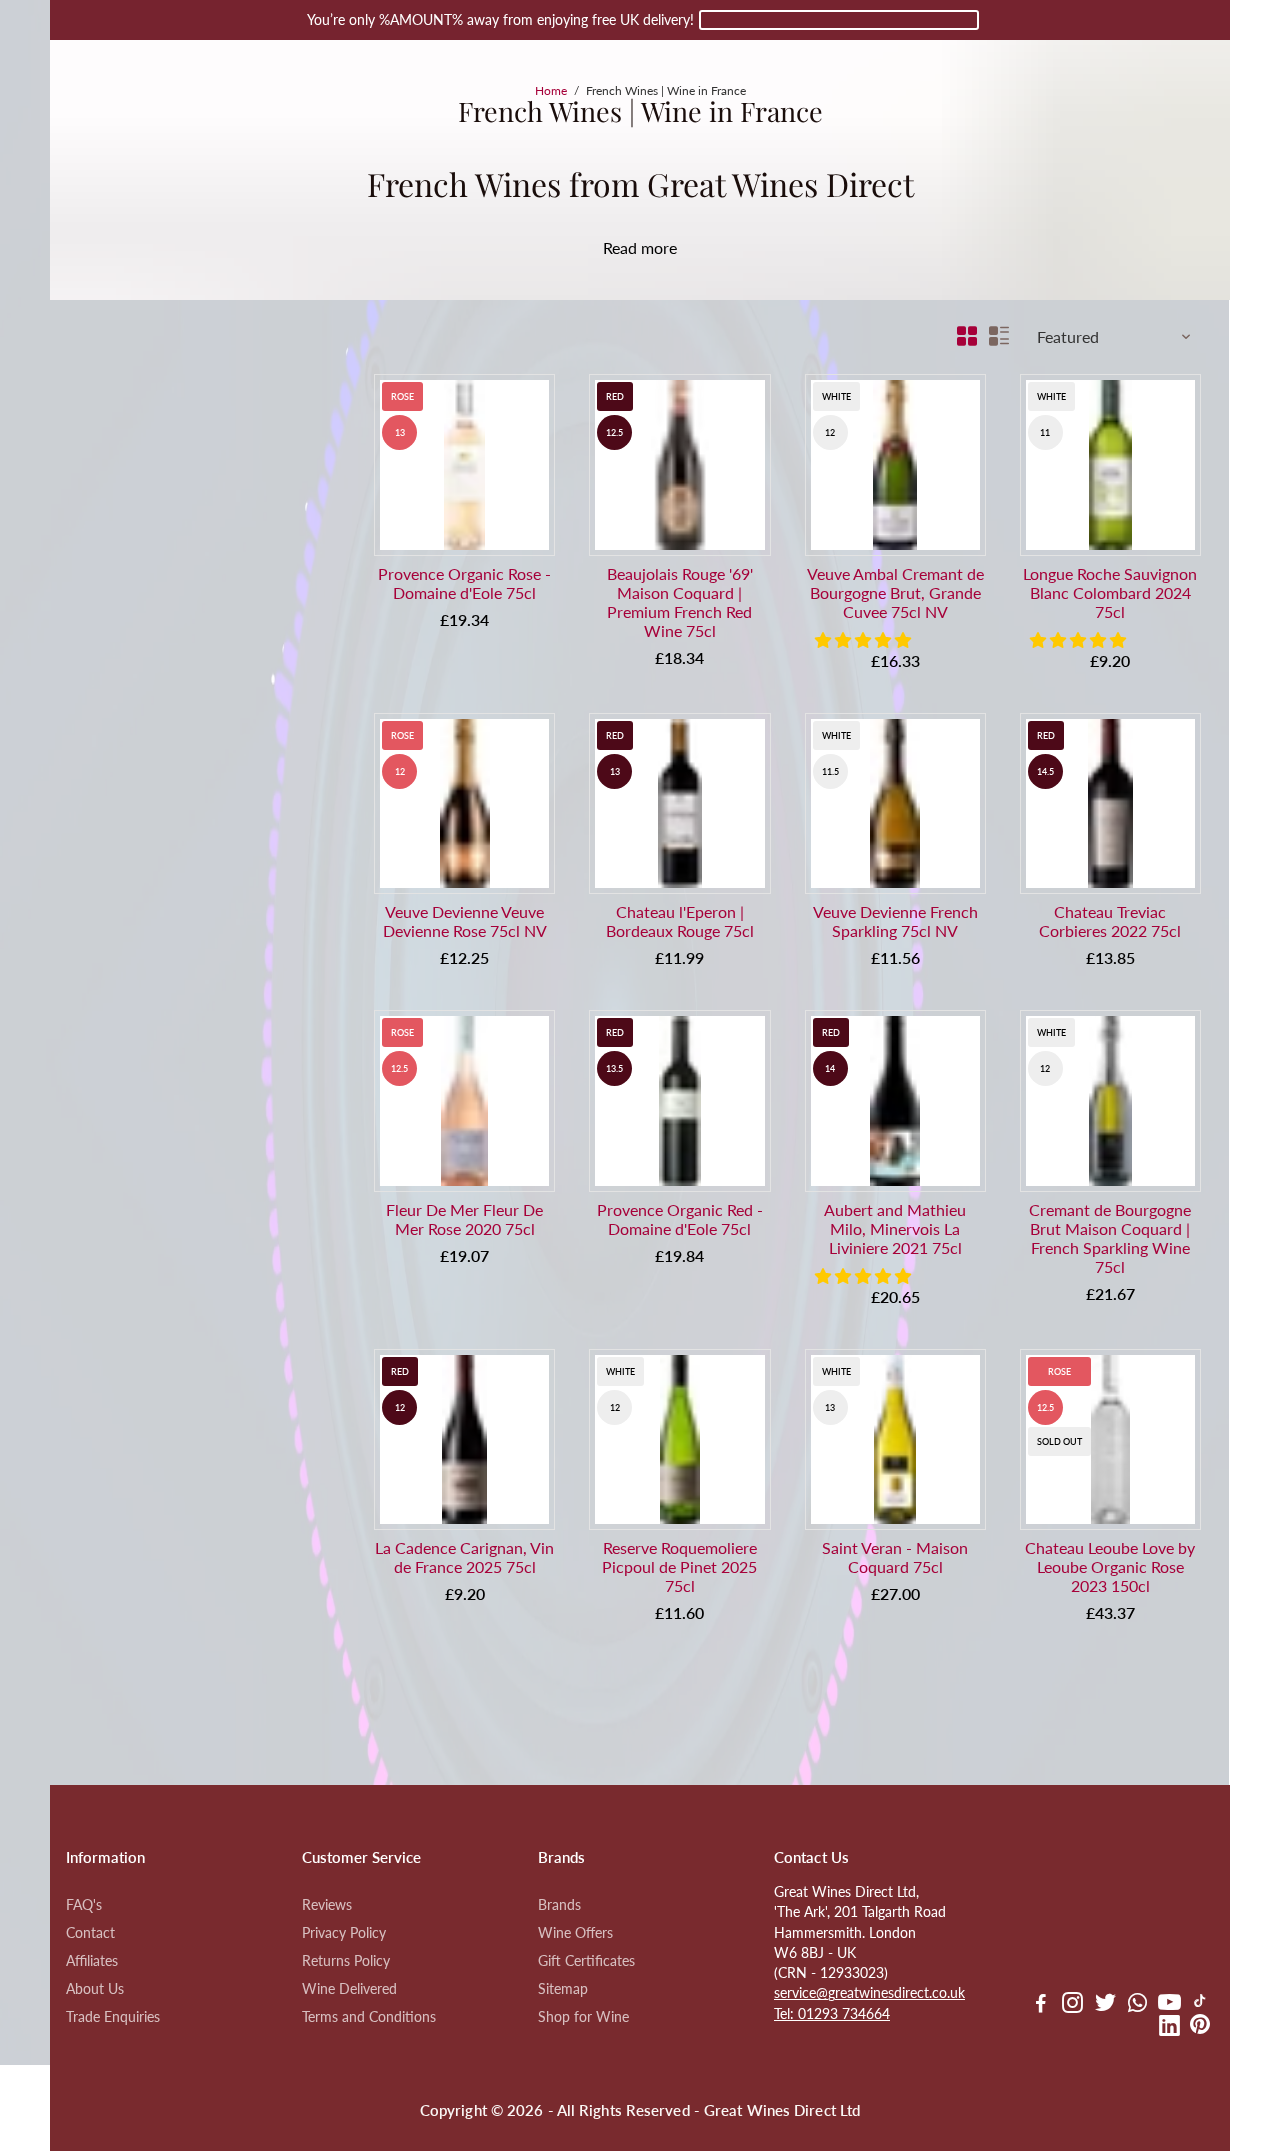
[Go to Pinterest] (1200, 2028)
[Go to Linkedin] (1169, 2028)
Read (620, 247)
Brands (559, 1905)
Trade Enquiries (113, 2017)
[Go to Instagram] (1072, 2005)
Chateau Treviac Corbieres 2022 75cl (1110, 921)
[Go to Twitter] (1105, 2005)
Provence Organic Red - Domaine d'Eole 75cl (680, 1219)
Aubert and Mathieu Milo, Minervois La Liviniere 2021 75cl (895, 1228)
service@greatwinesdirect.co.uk (869, 1993)
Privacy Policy (344, 1933)
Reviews (327, 1905)
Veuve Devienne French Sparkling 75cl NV (895, 921)
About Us (95, 1989)
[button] (865, 639)
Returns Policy (346, 1961)
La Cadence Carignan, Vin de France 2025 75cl (464, 1557)
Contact (90, 1933)
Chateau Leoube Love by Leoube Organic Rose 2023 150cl (1110, 1566)
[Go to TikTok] (1200, 2005)
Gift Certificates (586, 1961)
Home (551, 90)
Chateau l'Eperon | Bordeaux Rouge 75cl (680, 921)
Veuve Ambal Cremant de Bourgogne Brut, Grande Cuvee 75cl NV (895, 592)
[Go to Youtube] (1169, 2005)
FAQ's (84, 1905)
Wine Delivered (349, 1989)
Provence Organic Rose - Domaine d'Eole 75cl (464, 583)
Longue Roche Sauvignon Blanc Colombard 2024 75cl (1110, 592)
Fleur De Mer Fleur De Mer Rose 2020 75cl (464, 1219)
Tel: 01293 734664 (832, 2014)
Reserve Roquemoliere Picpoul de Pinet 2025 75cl (679, 1566)
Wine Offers (575, 1933)
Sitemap (563, 1989)
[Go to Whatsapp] (1137, 2005)
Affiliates (92, 1961)
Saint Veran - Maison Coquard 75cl (895, 1557)
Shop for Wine (583, 2017)
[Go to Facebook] (1041, 2005)
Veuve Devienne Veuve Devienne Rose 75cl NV (465, 921)
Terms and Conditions (369, 2017)
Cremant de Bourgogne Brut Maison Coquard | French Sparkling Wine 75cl (1110, 1238)
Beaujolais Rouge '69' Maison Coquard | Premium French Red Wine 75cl (680, 602)
